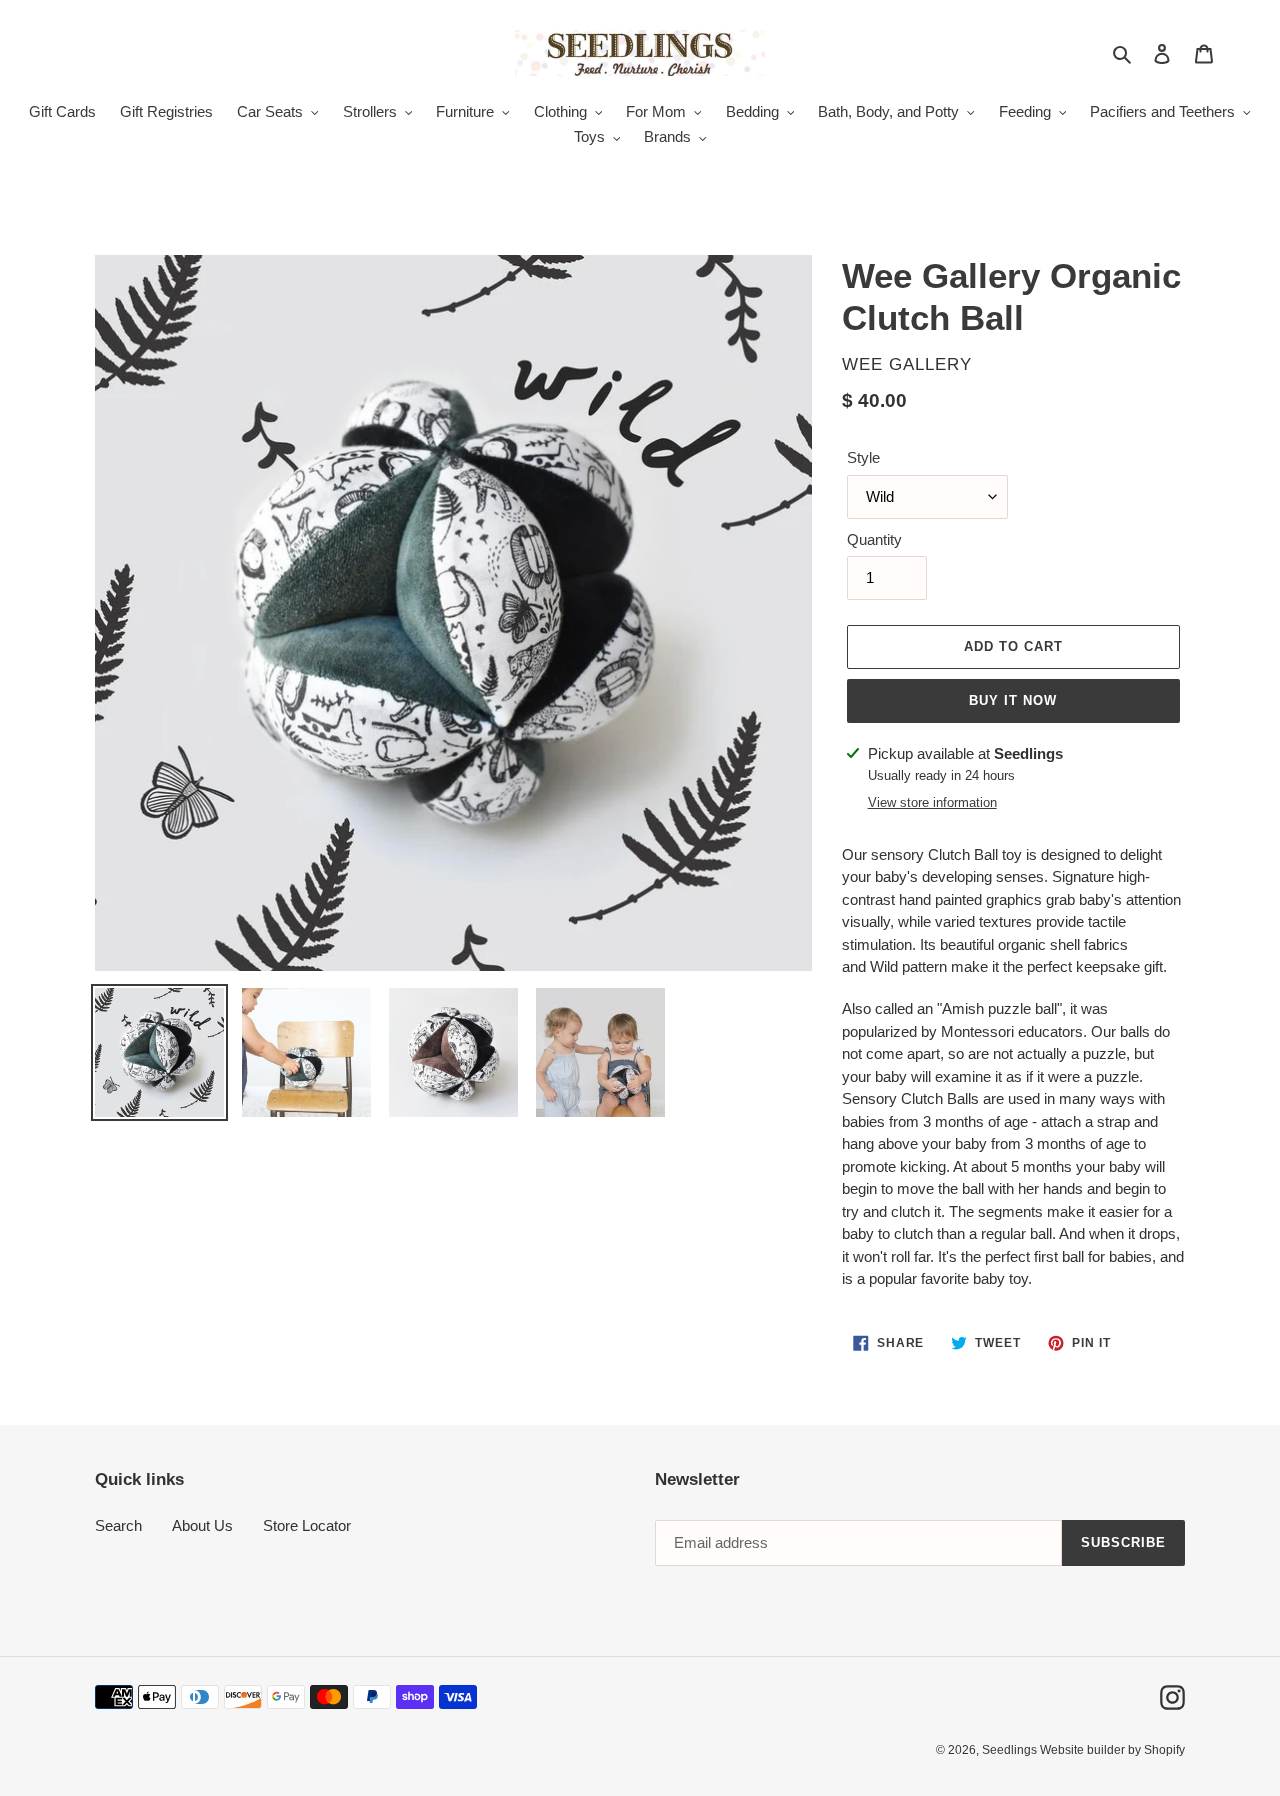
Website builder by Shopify (1112, 1750)
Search (118, 1525)
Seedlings (1011, 1750)
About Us (202, 1525)
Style (863, 457)
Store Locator (307, 1525)
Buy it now (1013, 700)
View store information (932, 802)
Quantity (874, 539)
